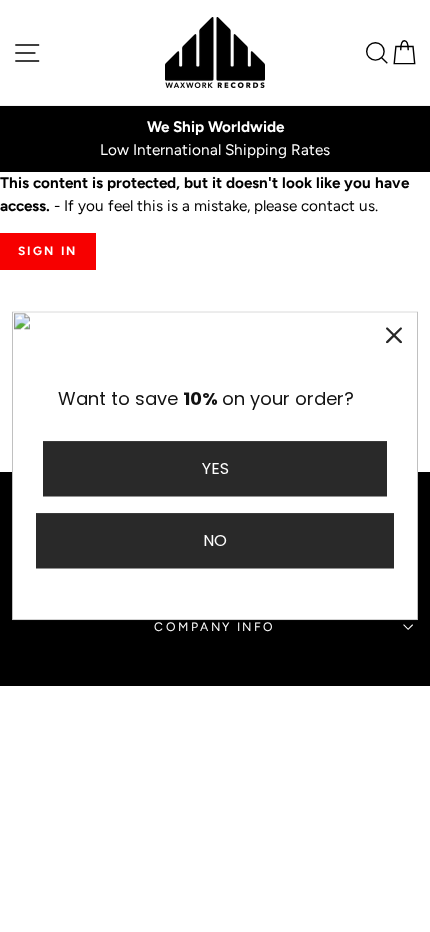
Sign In (48, 251)
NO (215, 541)
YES (215, 468)
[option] (215, 139)
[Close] (394, 335)
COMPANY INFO (214, 626)
